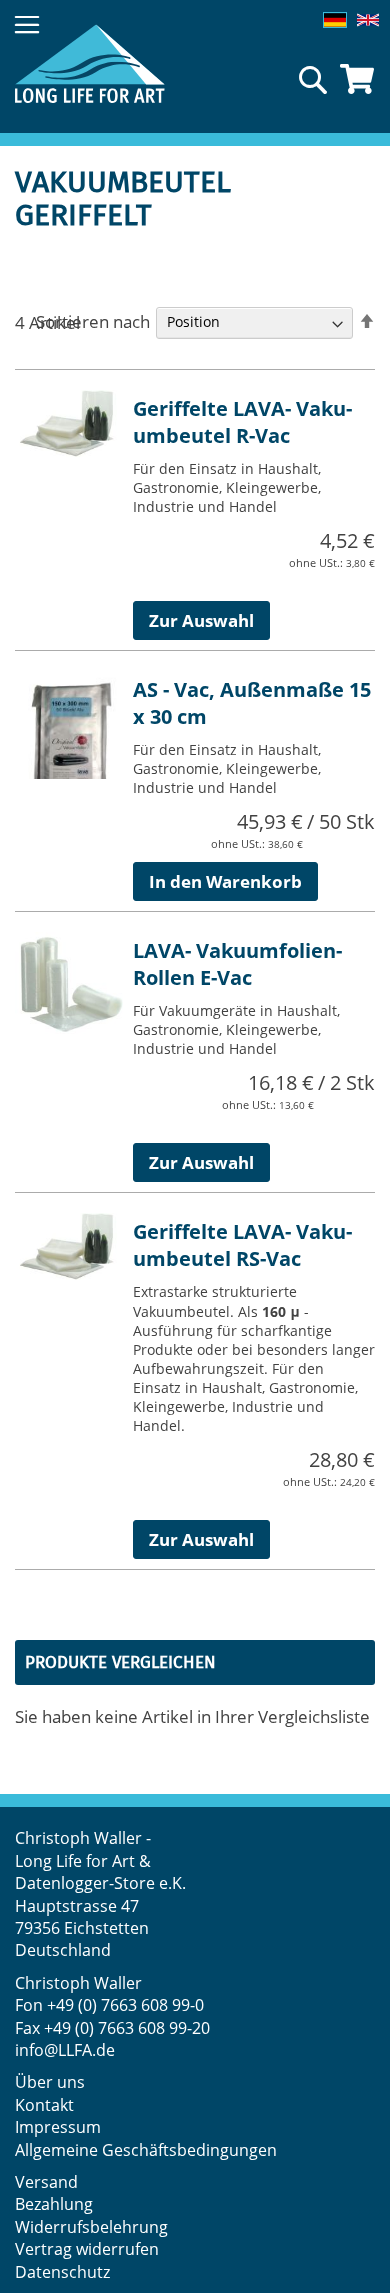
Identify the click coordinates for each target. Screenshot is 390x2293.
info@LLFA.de (65, 2050)
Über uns (50, 2082)
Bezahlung (54, 2204)
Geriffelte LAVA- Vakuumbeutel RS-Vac (242, 1245)
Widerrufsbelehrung (93, 2227)
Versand (46, 2182)
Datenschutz (62, 2272)
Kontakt (44, 2105)
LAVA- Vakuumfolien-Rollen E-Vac (237, 964)
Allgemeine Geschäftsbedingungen (146, 2150)
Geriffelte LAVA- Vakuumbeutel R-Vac (242, 422)
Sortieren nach (93, 320)
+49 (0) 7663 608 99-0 (125, 2005)
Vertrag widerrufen (87, 2249)
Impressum (58, 2127)
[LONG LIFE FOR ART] (90, 63)
